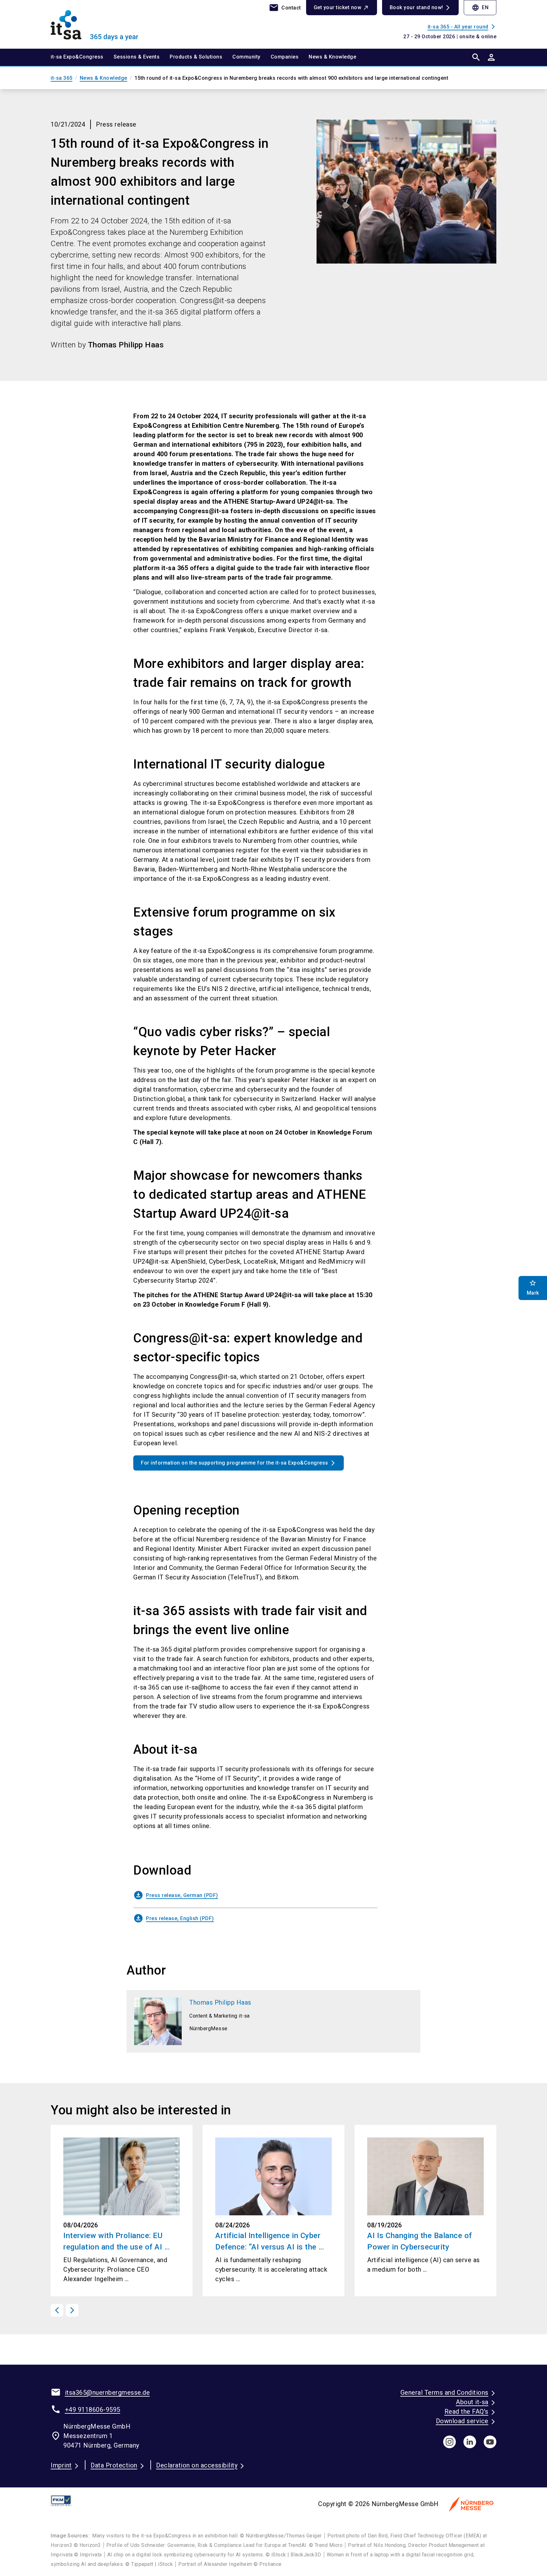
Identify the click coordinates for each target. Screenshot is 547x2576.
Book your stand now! (416, 7)
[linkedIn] (470, 2442)
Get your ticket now (338, 7)
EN (480, 8)
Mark (533, 1288)
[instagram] (450, 2442)
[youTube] (490, 2442)
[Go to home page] (103, 24)
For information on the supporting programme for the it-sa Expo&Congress (235, 1463)
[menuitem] (82, 57)
